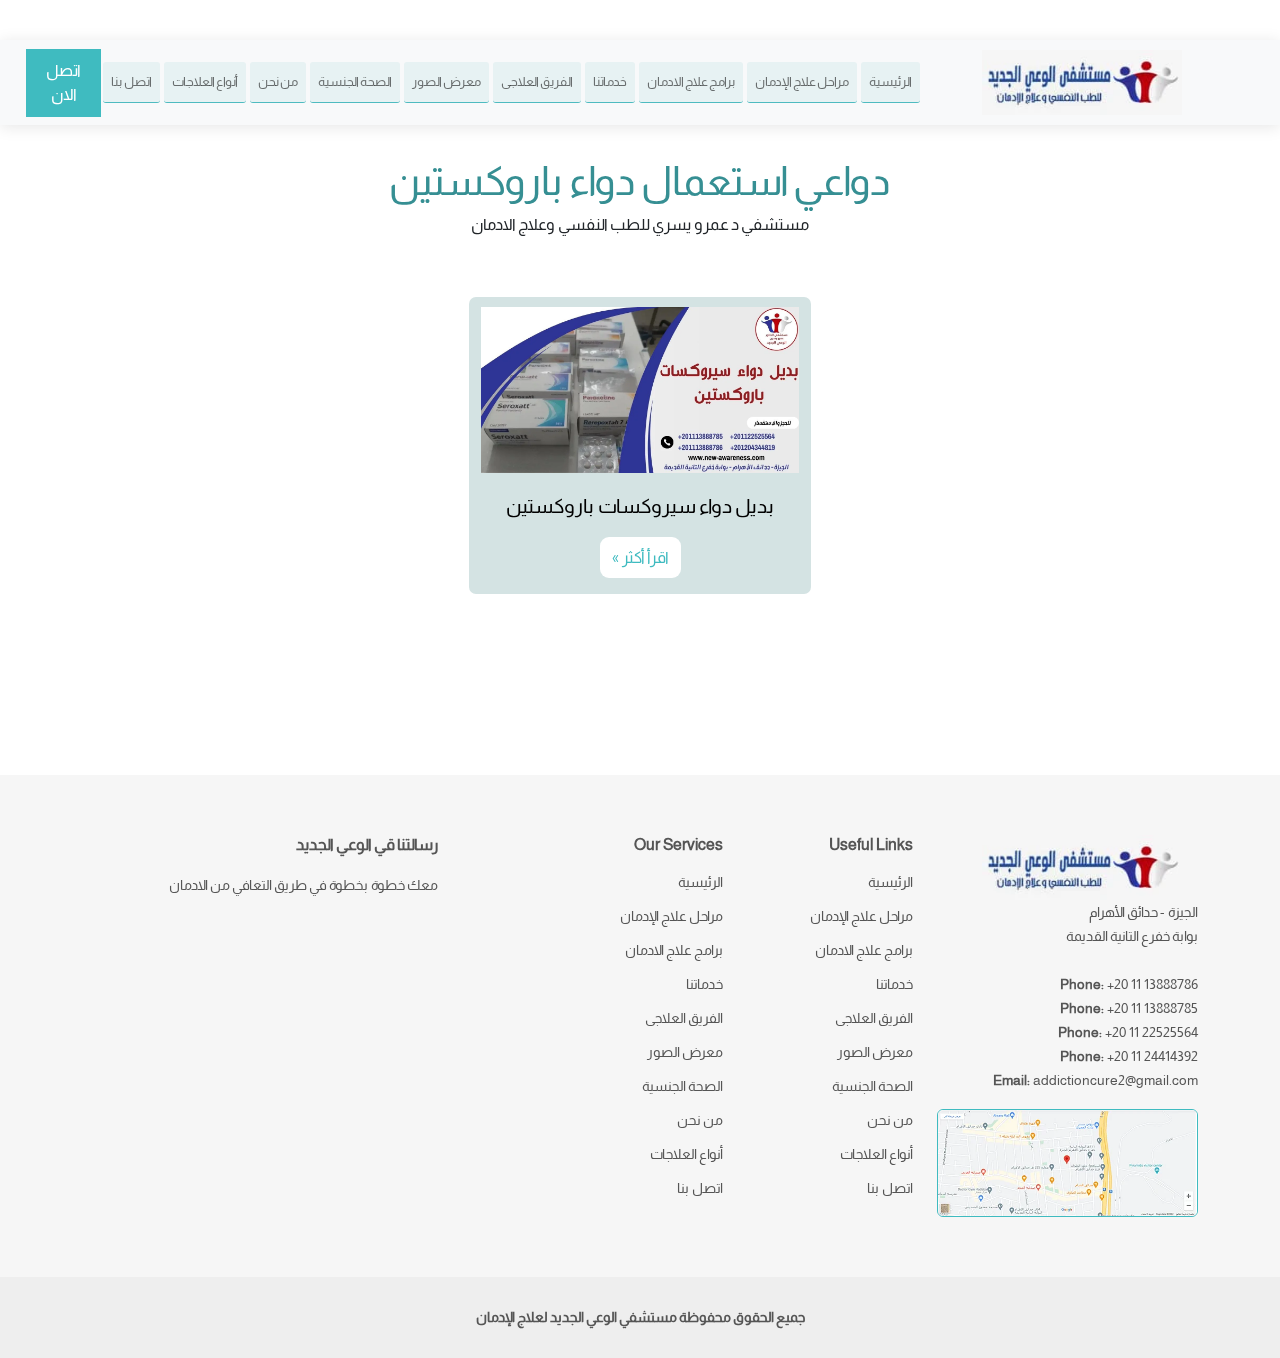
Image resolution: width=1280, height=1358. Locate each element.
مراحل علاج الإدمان (802, 81)
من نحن (278, 81)
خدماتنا (610, 81)
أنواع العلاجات (205, 81)
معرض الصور (446, 81)
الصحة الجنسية (355, 81)
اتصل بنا (131, 81)
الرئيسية (890, 81)
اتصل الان (63, 82)
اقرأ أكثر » (640, 557)
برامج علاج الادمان (691, 81)
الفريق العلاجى (537, 81)
